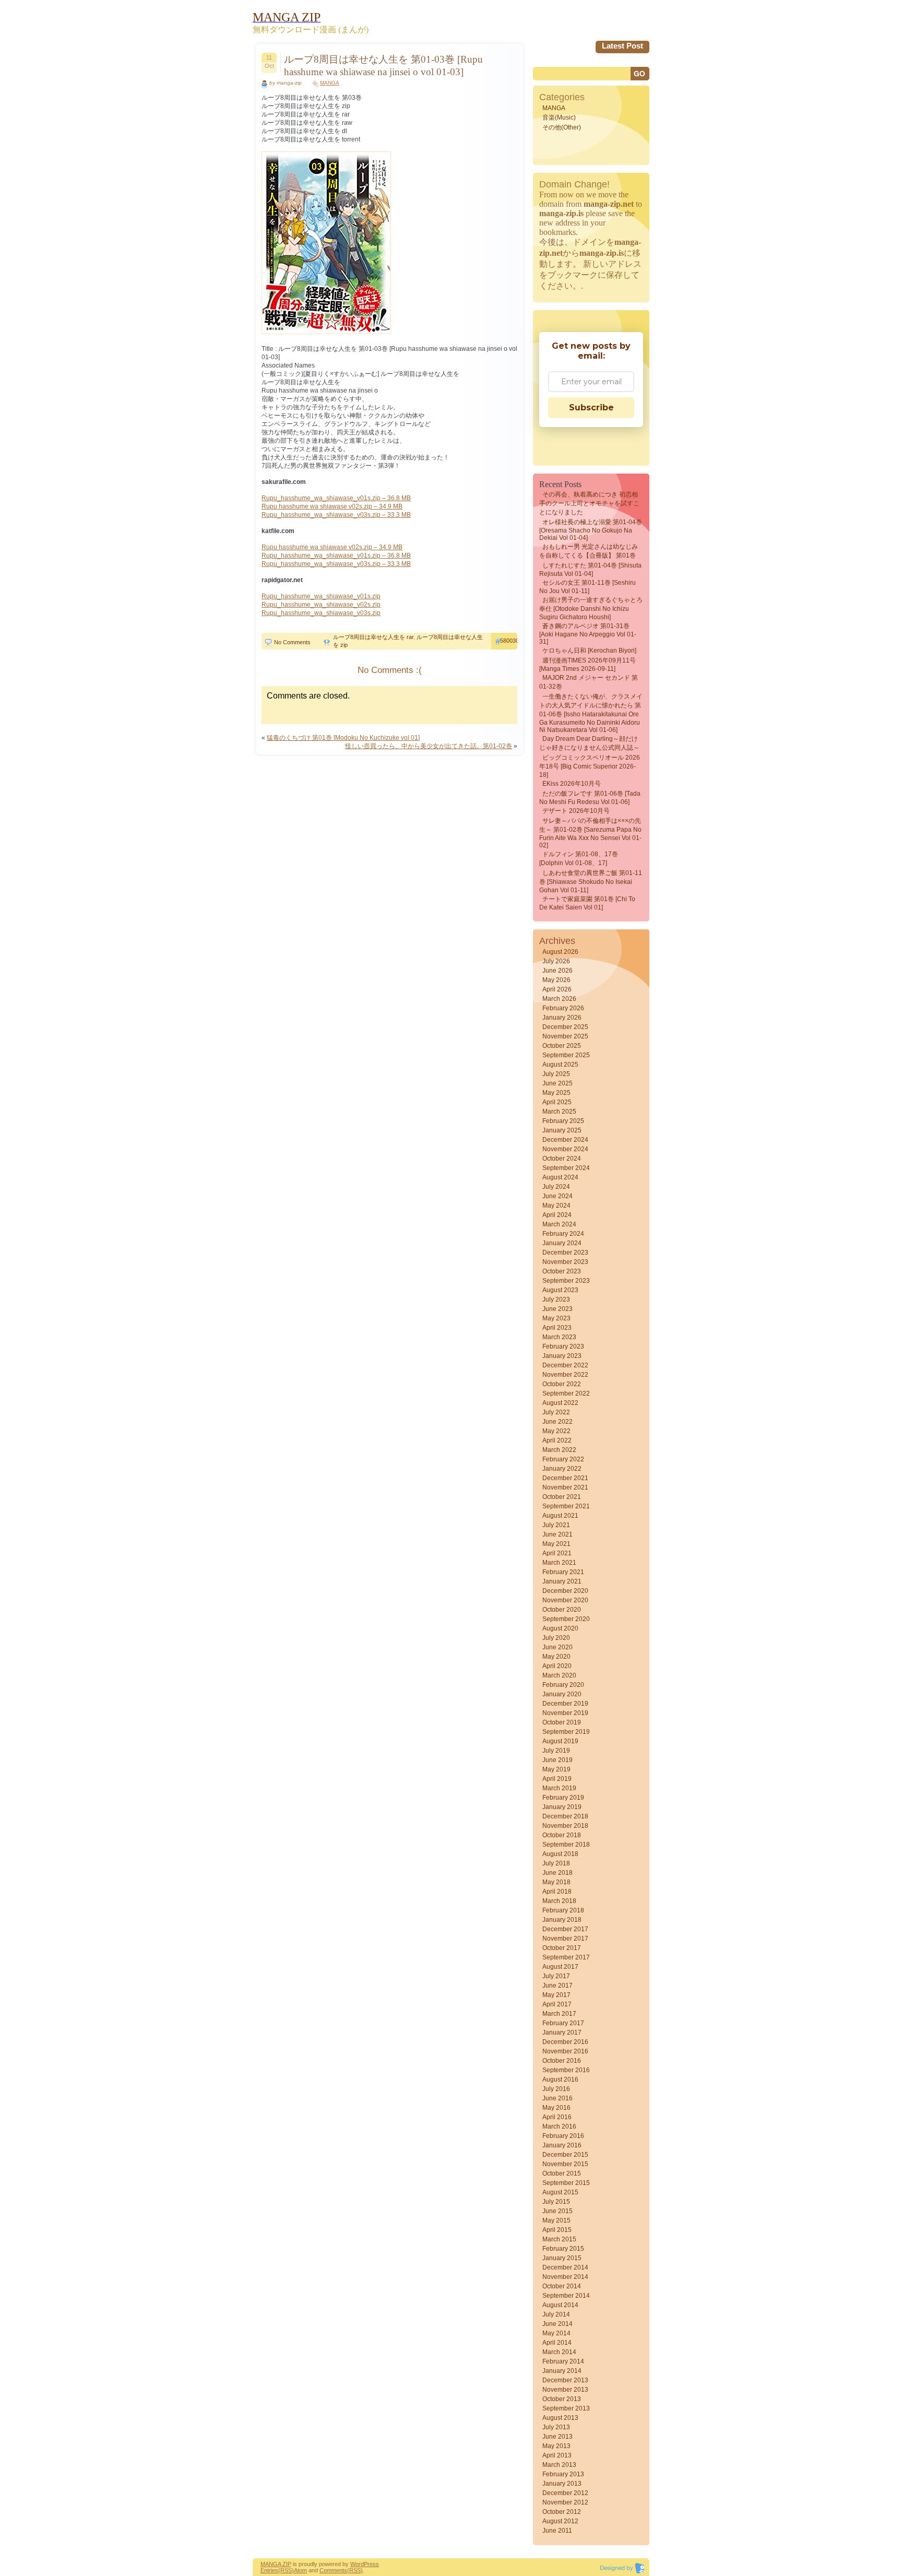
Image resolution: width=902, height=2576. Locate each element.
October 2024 (562, 1159)
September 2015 (566, 2183)
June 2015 (557, 2211)
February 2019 (563, 1798)
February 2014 (563, 2361)
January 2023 (562, 1356)
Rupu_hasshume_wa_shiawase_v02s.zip (321, 605)
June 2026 (557, 971)
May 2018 (556, 1882)
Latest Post (622, 46)
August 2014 (560, 2305)
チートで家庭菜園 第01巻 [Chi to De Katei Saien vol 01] (587, 903)
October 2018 (562, 1835)
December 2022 (565, 1365)
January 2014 (562, 2371)
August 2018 (560, 1854)
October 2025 (562, 1046)
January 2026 (562, 1018)
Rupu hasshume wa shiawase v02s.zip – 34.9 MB (332, 506)
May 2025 (556, 1093)
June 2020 (557, 1647)
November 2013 (565, 2390)
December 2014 (565, 2267)
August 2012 (560, 2521)
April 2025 (557, 1102)
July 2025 (556, 1074)
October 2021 (562, 1497)
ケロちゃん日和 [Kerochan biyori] (589, 651)
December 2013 (565, 2380)
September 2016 (566, 2070)
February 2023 (563, 1346)
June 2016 (557, 2098)
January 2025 (562, 1130)
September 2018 (566, 1845)
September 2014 (566, 2296)
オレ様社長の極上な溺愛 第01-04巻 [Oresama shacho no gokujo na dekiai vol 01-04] (591, 530)
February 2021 (563, 1572)
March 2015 (559, 2239)
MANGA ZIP (276, 2564)
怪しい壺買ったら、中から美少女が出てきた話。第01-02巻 (429, 746)
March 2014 (559, 2352)
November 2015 (565, 2164)
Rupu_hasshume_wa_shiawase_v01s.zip (321, 596)
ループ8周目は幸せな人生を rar (373, 637)
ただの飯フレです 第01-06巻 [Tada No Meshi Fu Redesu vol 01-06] (590, 798)
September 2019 (566, 1732)
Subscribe (591, 407)
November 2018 (565, 1826)
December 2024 (565, 1140)
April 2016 (557, 2117)
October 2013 (562, 2399)
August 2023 (560, 1290)
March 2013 (559, 2465)
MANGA (330, 83)
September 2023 (566, 1281)
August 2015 (560, 2192)
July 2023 (556, 1299)
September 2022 (566, 1393)
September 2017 (566, 1957)
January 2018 (562, 1920)
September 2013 (566, 2408)
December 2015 (565, 2155)
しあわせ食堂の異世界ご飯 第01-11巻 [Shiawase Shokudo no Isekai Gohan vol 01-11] (591, 882)
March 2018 (559, 1901)
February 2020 (563, 1685)
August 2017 (560, 1967)
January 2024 (562, 1243)
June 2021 (557, 1534)
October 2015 (562, 2173)
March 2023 (559, 1337)
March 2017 (559, 2014)
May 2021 (556, 1544)
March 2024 (559, 1224)
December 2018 (565, 1816)
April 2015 (557, 2230)
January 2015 (562, 2258)
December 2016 (565, 2042)
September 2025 (566, 1055)
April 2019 (557, 1779)
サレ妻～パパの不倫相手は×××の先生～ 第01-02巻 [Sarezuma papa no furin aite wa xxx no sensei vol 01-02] (590, 833)
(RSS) (286, 2570)
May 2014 (556, 2333)
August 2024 (560, 1177)
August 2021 (560, 1516)
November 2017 (565, 1939)
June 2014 (557, 2324)
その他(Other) (562, 127)
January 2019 (562, 1807)
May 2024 (556, 1206)
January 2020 (562, 1694)
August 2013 (560, 2418)
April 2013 (557, 2455)
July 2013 (556, 2427)
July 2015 (556, 2202)
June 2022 (557, 1422)
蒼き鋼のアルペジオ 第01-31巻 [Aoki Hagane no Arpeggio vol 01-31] (588, 634)
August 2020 (560, 1628)
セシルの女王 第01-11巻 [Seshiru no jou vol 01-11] (588, 587)
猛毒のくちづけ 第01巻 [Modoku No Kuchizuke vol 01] (343, 738)
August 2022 (560, 1403)
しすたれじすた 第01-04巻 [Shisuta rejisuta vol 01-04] (590, 570)
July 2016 (556, 2089)
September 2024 (566, 1168)
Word (357, 2564)
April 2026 (557, 989)
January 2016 (562, 2145)
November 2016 (565, 2051)
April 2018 (557, 1892)
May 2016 (556, 2108)
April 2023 (557, 1328)
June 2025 (557, 1083)
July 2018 (556, 1863)
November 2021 (565, 1487)
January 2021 (562, 1581)
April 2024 (557, 1215)
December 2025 (565, 1027)
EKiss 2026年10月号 (572, 784)
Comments (333, 2570)
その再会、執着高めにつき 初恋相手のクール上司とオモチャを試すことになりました (589, 503)
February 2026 (563, 1008)
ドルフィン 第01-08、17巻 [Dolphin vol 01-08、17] (579, 859)
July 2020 (556, 1638)
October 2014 (562, 2286)
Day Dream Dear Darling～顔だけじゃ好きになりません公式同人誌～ (589, 743)
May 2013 (556, 2446)
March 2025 (559, 1112)
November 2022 (565, 1375)
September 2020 (566, 1619)
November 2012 (565, 2502)
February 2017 (563, 2023)
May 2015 (556, 2220)
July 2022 (556, 1412)
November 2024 (565, 1149)
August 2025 (560, 1065)
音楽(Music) (559, 117)
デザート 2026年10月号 (576, 811)
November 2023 (565, 1262)
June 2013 (557, 2437)
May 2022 (556, 1431)
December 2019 (565, 1704)
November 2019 (565, 1713)
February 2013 (563, 2474)
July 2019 (556, 1751)
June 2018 (557, 1873)
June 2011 (557, 2531)
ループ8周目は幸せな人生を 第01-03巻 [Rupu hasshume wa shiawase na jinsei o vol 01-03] (383, 66)
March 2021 (559, 1563)
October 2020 (562, 1610)
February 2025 (563, 1121)
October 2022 (562, 1384)
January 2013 (562, 2484)
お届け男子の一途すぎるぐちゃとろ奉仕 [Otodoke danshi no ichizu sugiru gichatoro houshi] (591, 608)
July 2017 (556, 1976)
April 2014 (557, 2343)
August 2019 (560, 1741)
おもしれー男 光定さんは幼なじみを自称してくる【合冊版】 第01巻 (589, 551)
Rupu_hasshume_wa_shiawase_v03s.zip (321, 613)
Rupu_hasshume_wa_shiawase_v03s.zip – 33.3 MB (336, 515)
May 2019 (556, 1769)
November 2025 (565, 1036)
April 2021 (557, 1553)
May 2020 (556, 1657)
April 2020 (557, 1666)
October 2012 (562, 2512)
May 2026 (556, 980)
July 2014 (556, 2314)
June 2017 (557, 1986)
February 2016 (563, 2136)
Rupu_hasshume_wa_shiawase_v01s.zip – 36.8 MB (336, 498)
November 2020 (565, 1600)
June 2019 (557, 1760)
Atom (300, 2570)
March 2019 (559, 1788)
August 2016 (560, 2079)
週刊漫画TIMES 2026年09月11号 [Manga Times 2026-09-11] (588, 665)
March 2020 (559, 1675)
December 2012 (565, 2493)
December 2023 (565, 1252)
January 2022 (562, 1469)
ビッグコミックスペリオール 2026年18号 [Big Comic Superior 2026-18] (590, 766)
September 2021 (566, 1506)
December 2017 (565, 1929)
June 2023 (557, 1309)
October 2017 (562, 1948)
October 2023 (562, 1271)
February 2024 (563, 1234)
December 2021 (565, 1478)
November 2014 (565, 2277)
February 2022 (563, 1459)
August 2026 (560, 952)
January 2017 (562, 2033)
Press (371, 2564)
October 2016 (562, 2061)
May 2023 (556, 1318)
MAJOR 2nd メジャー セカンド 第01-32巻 (589, 682)
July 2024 (556, 1187)
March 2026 (559, 999)
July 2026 (556, 961)
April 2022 (557, 1440)
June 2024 (557, 1196)
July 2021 (556, 1525)
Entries (269, 2570)
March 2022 (559, 1450)
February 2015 (563, 2249)
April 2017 (557, 2004)
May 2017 (556, 1995)
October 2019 (562, 1722)
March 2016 (559, 2126)
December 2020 (565, 1591)
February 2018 (563, 1910)
